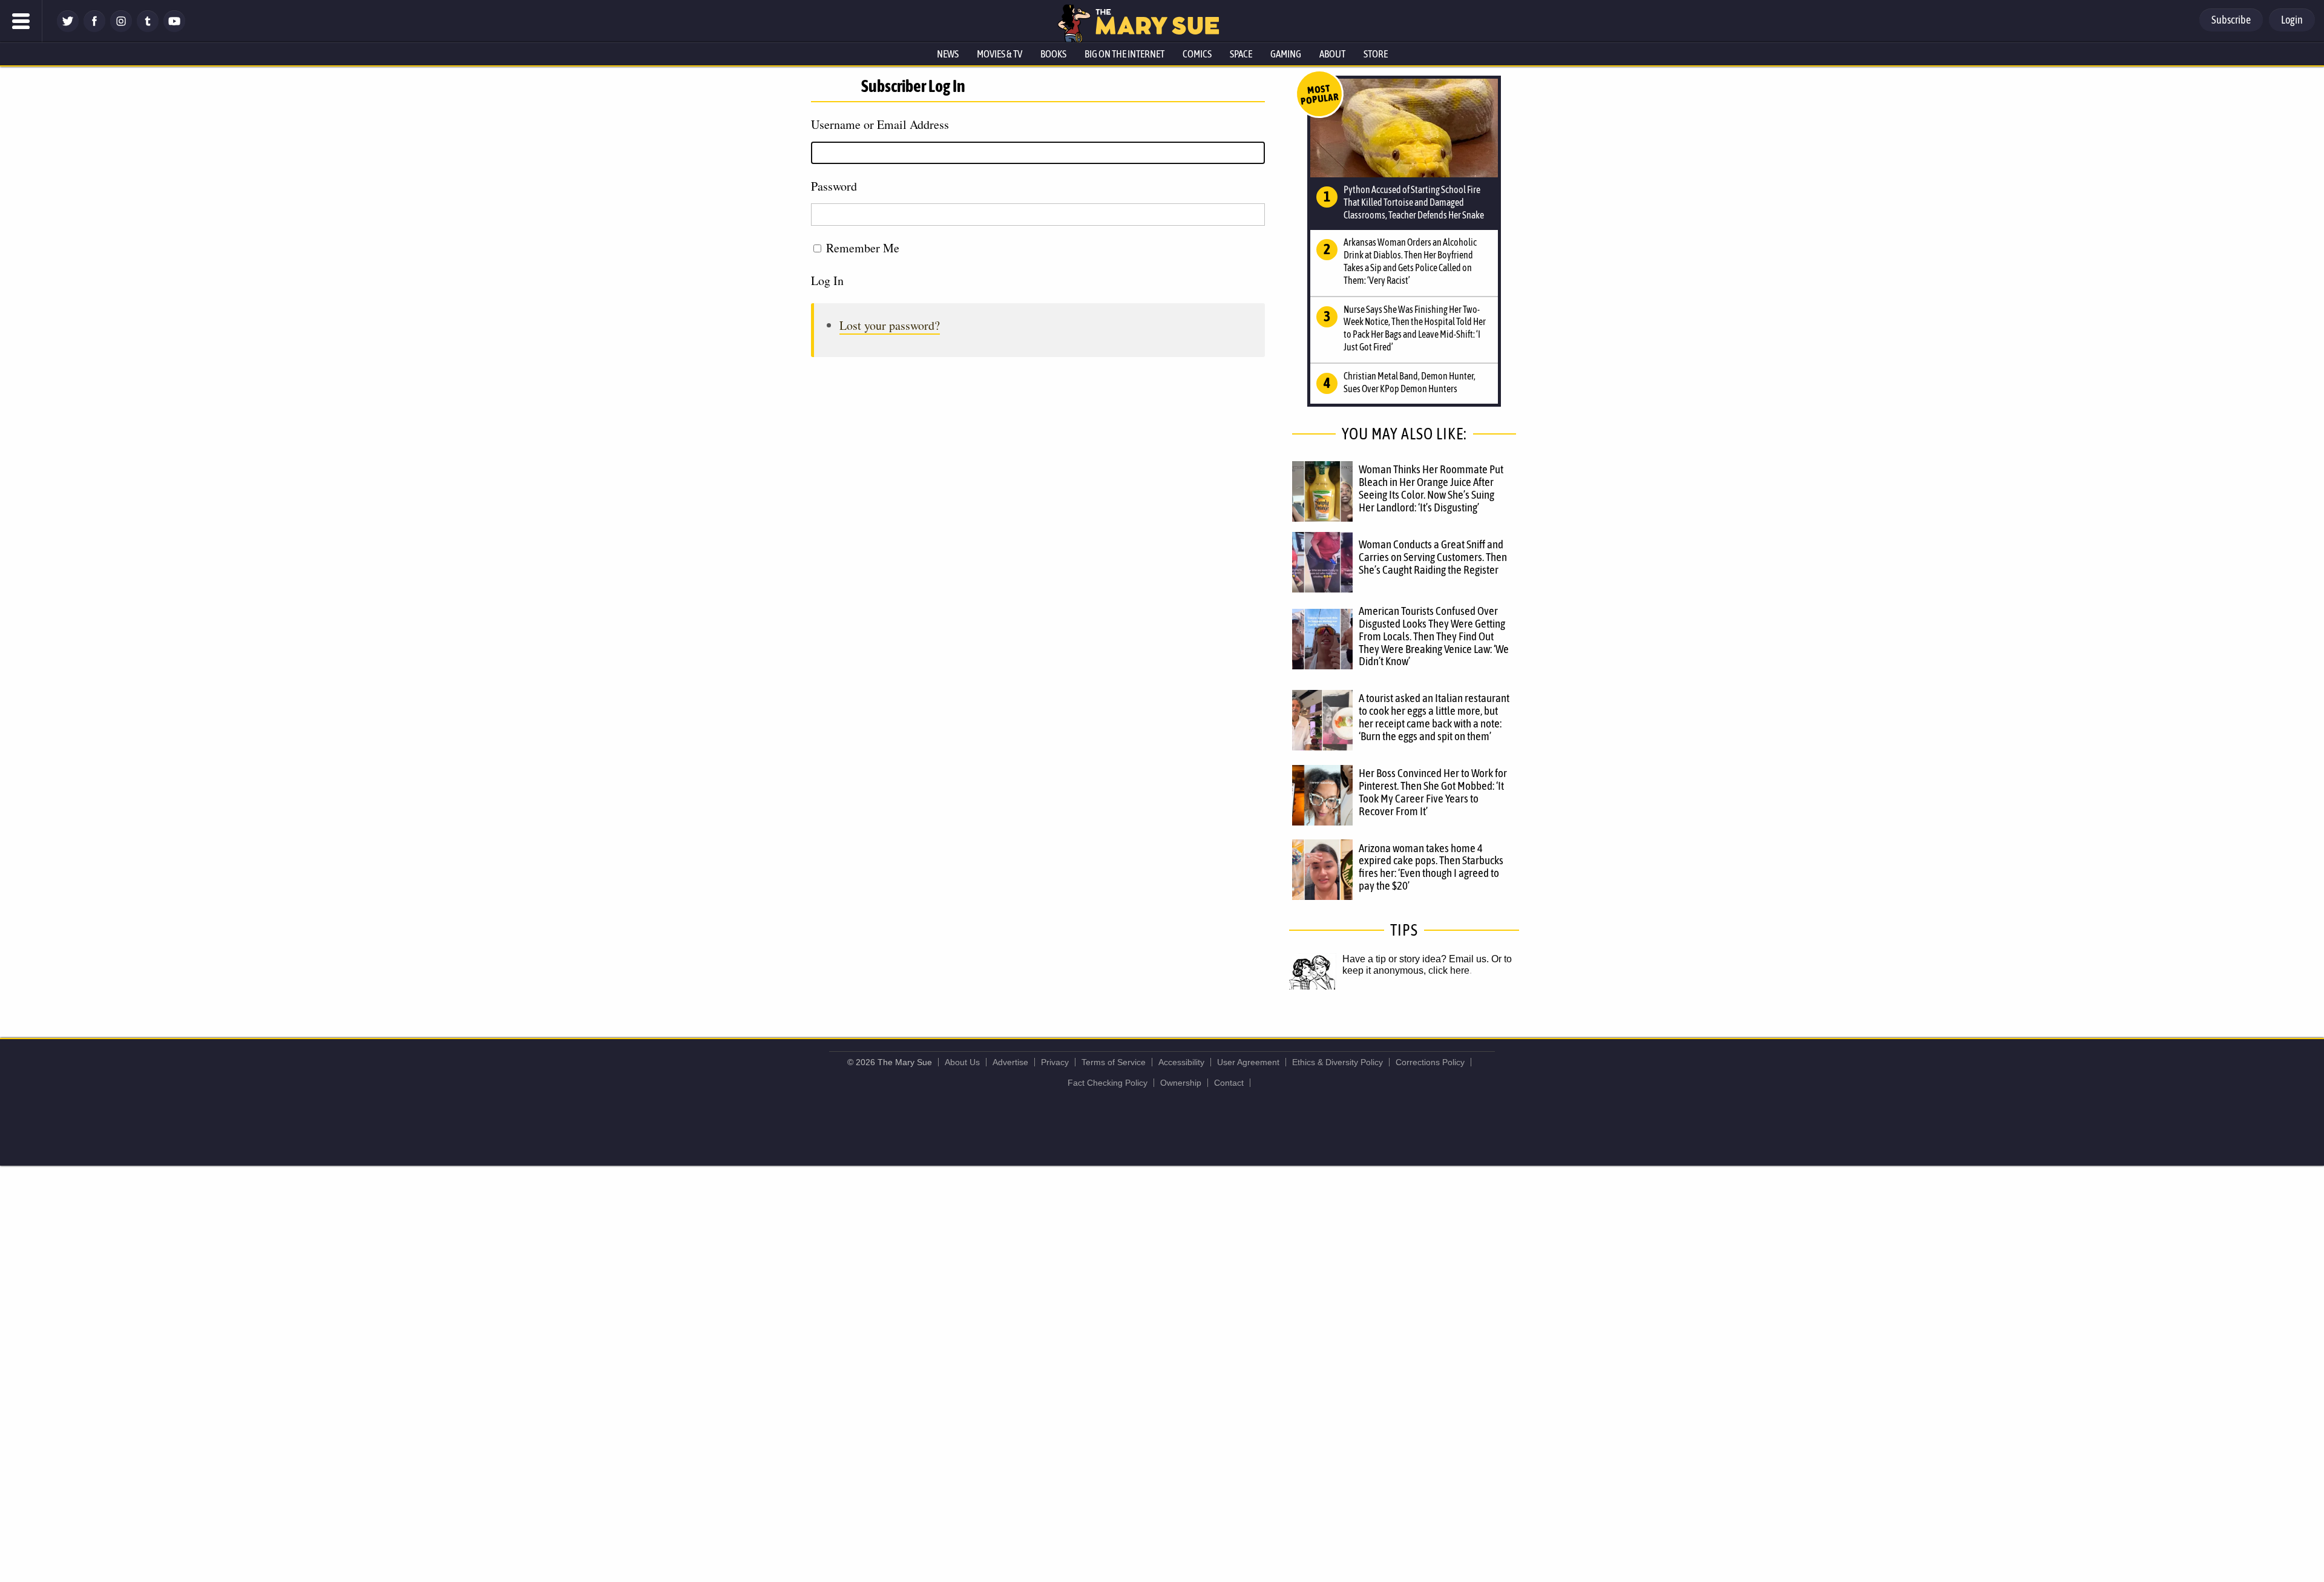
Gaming (1286, 54)
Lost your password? (890, 325)
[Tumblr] (148, 29)
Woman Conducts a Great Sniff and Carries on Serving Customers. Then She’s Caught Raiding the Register (1433, 557)
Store (1376, 54)
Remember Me (863, 248)
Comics (1197, 54)
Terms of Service (1114, 1062)
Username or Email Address (880, 124)
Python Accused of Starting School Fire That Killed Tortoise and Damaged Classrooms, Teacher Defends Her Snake (1414, 202)
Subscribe (2231, 20)
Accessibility (1181, 1062)
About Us (962, 1062)
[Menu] (21, 21)
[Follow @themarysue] (68, 29)
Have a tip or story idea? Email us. (1416, 959)
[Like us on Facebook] (94, 29)
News (948, 54)
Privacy (1055, 1062)
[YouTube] (174, 29)
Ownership (1181, 1083)
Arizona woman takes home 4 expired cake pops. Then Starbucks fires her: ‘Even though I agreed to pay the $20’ (1431, 867)
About (1332, 54)
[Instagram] (121, 29)
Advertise (1010, 1062)
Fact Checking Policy (1108, 1083)
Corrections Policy (1430, 1062)
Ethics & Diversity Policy (1338, 1062)
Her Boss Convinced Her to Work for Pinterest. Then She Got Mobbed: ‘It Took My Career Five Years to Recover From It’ (1433, 792)
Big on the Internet (1124, 54)
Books (1053, 54)
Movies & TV (1000, 54)
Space (1241, 54)
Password (834, 186)
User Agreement (1248, 1062)
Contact (1229, 1083)
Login (2292, 20)
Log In (827, 281)
